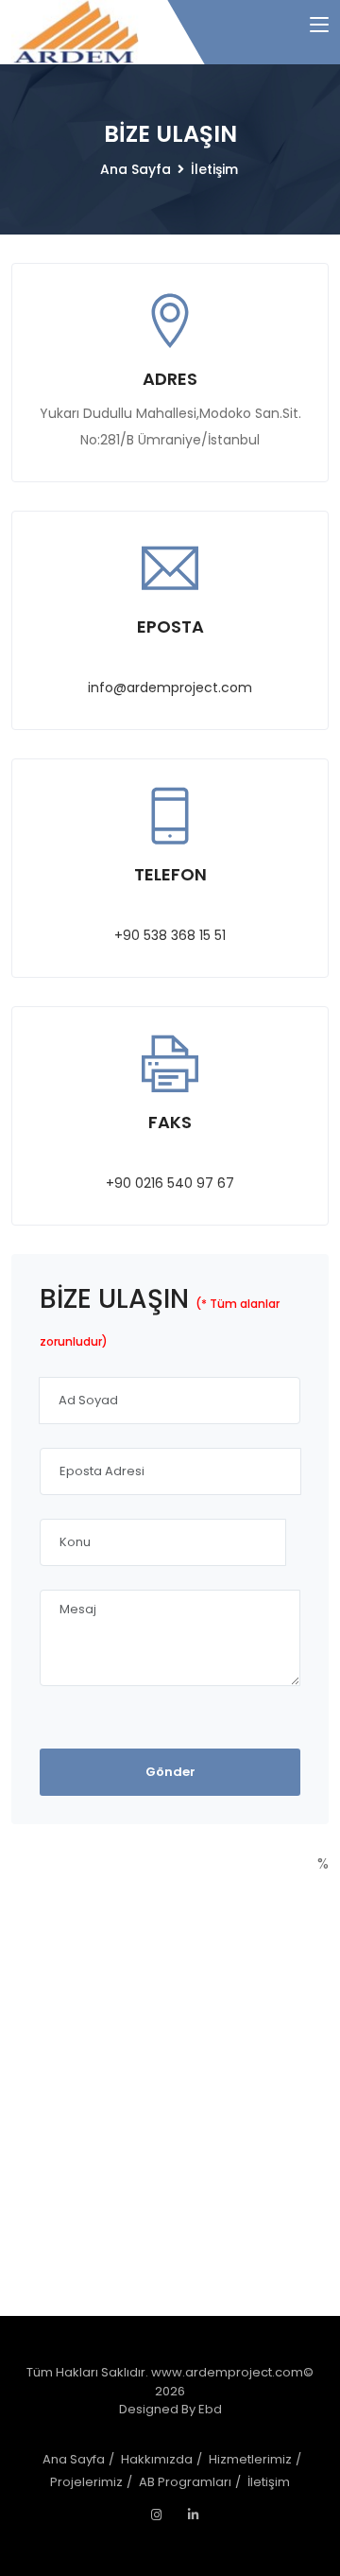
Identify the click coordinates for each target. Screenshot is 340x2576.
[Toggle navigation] (319, 26)
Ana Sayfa (136, 169)
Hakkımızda (157, 2459)
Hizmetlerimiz (250, 2459)
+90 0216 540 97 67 (170, 1183)
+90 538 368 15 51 (170, 935)
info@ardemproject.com (170, 688)
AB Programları (185, 2482)
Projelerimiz (86, 2482)
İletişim (214, 169)
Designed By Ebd (170, 2409)
